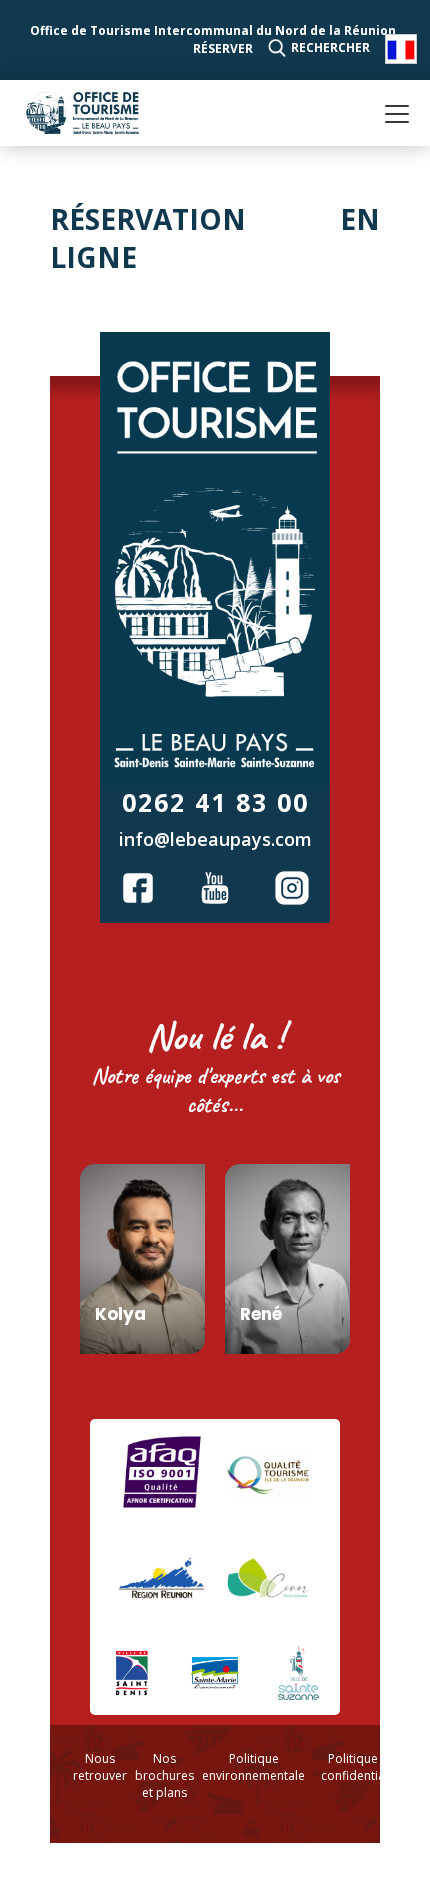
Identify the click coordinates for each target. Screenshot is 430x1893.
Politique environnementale (253, 1767)
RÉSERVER (223, 48)
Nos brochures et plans (164, 1775)
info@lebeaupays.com (215, 839)
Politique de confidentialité (361, 1767)
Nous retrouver (100, 1767)
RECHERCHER (330, 47)
